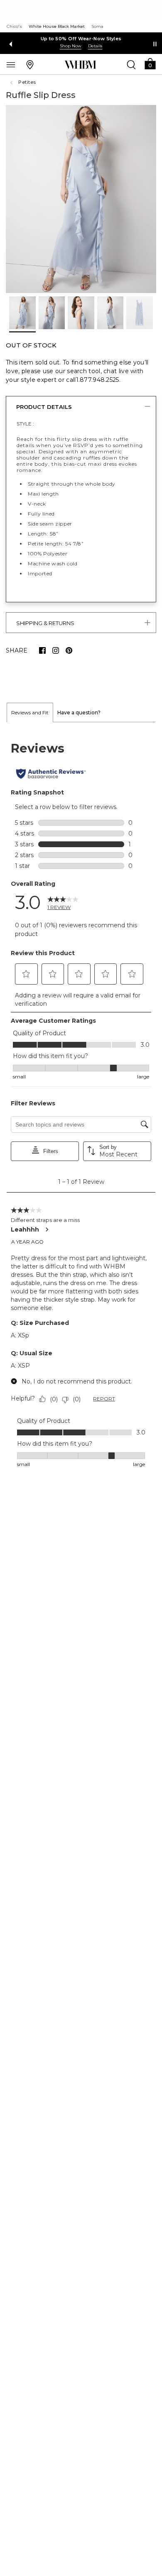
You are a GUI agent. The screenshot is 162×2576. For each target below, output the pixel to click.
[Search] (131, 64)
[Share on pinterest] (69, 650)
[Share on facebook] (42, 650)
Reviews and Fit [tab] (30, 712)
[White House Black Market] (80, 65)
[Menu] (11, 64)
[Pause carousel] (155, 44)
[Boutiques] (30, 64)
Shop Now (71, 46)
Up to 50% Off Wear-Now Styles (81, 39)
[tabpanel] (81, 1105)
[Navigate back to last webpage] (12, 83)
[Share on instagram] (56, 650)
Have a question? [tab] (79, 712)
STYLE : (25, 424)
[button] (150, 63)
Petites (27, 82)
